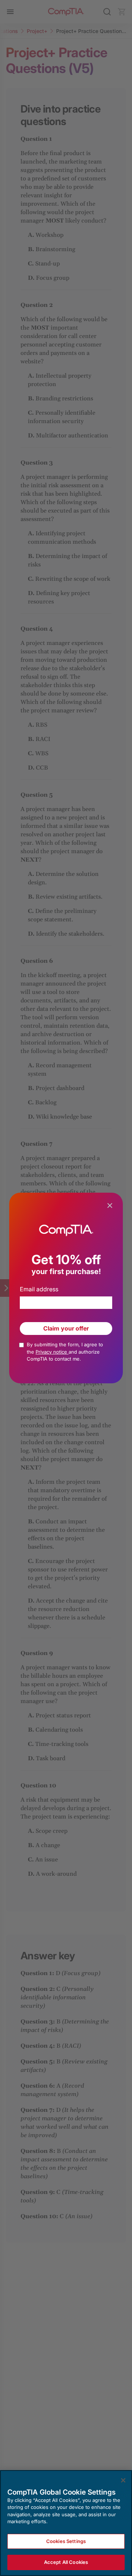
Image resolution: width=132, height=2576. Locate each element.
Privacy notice (52, 1352)
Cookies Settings (66, 2541)
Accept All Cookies (66, 2562)
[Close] (123, 2480)
